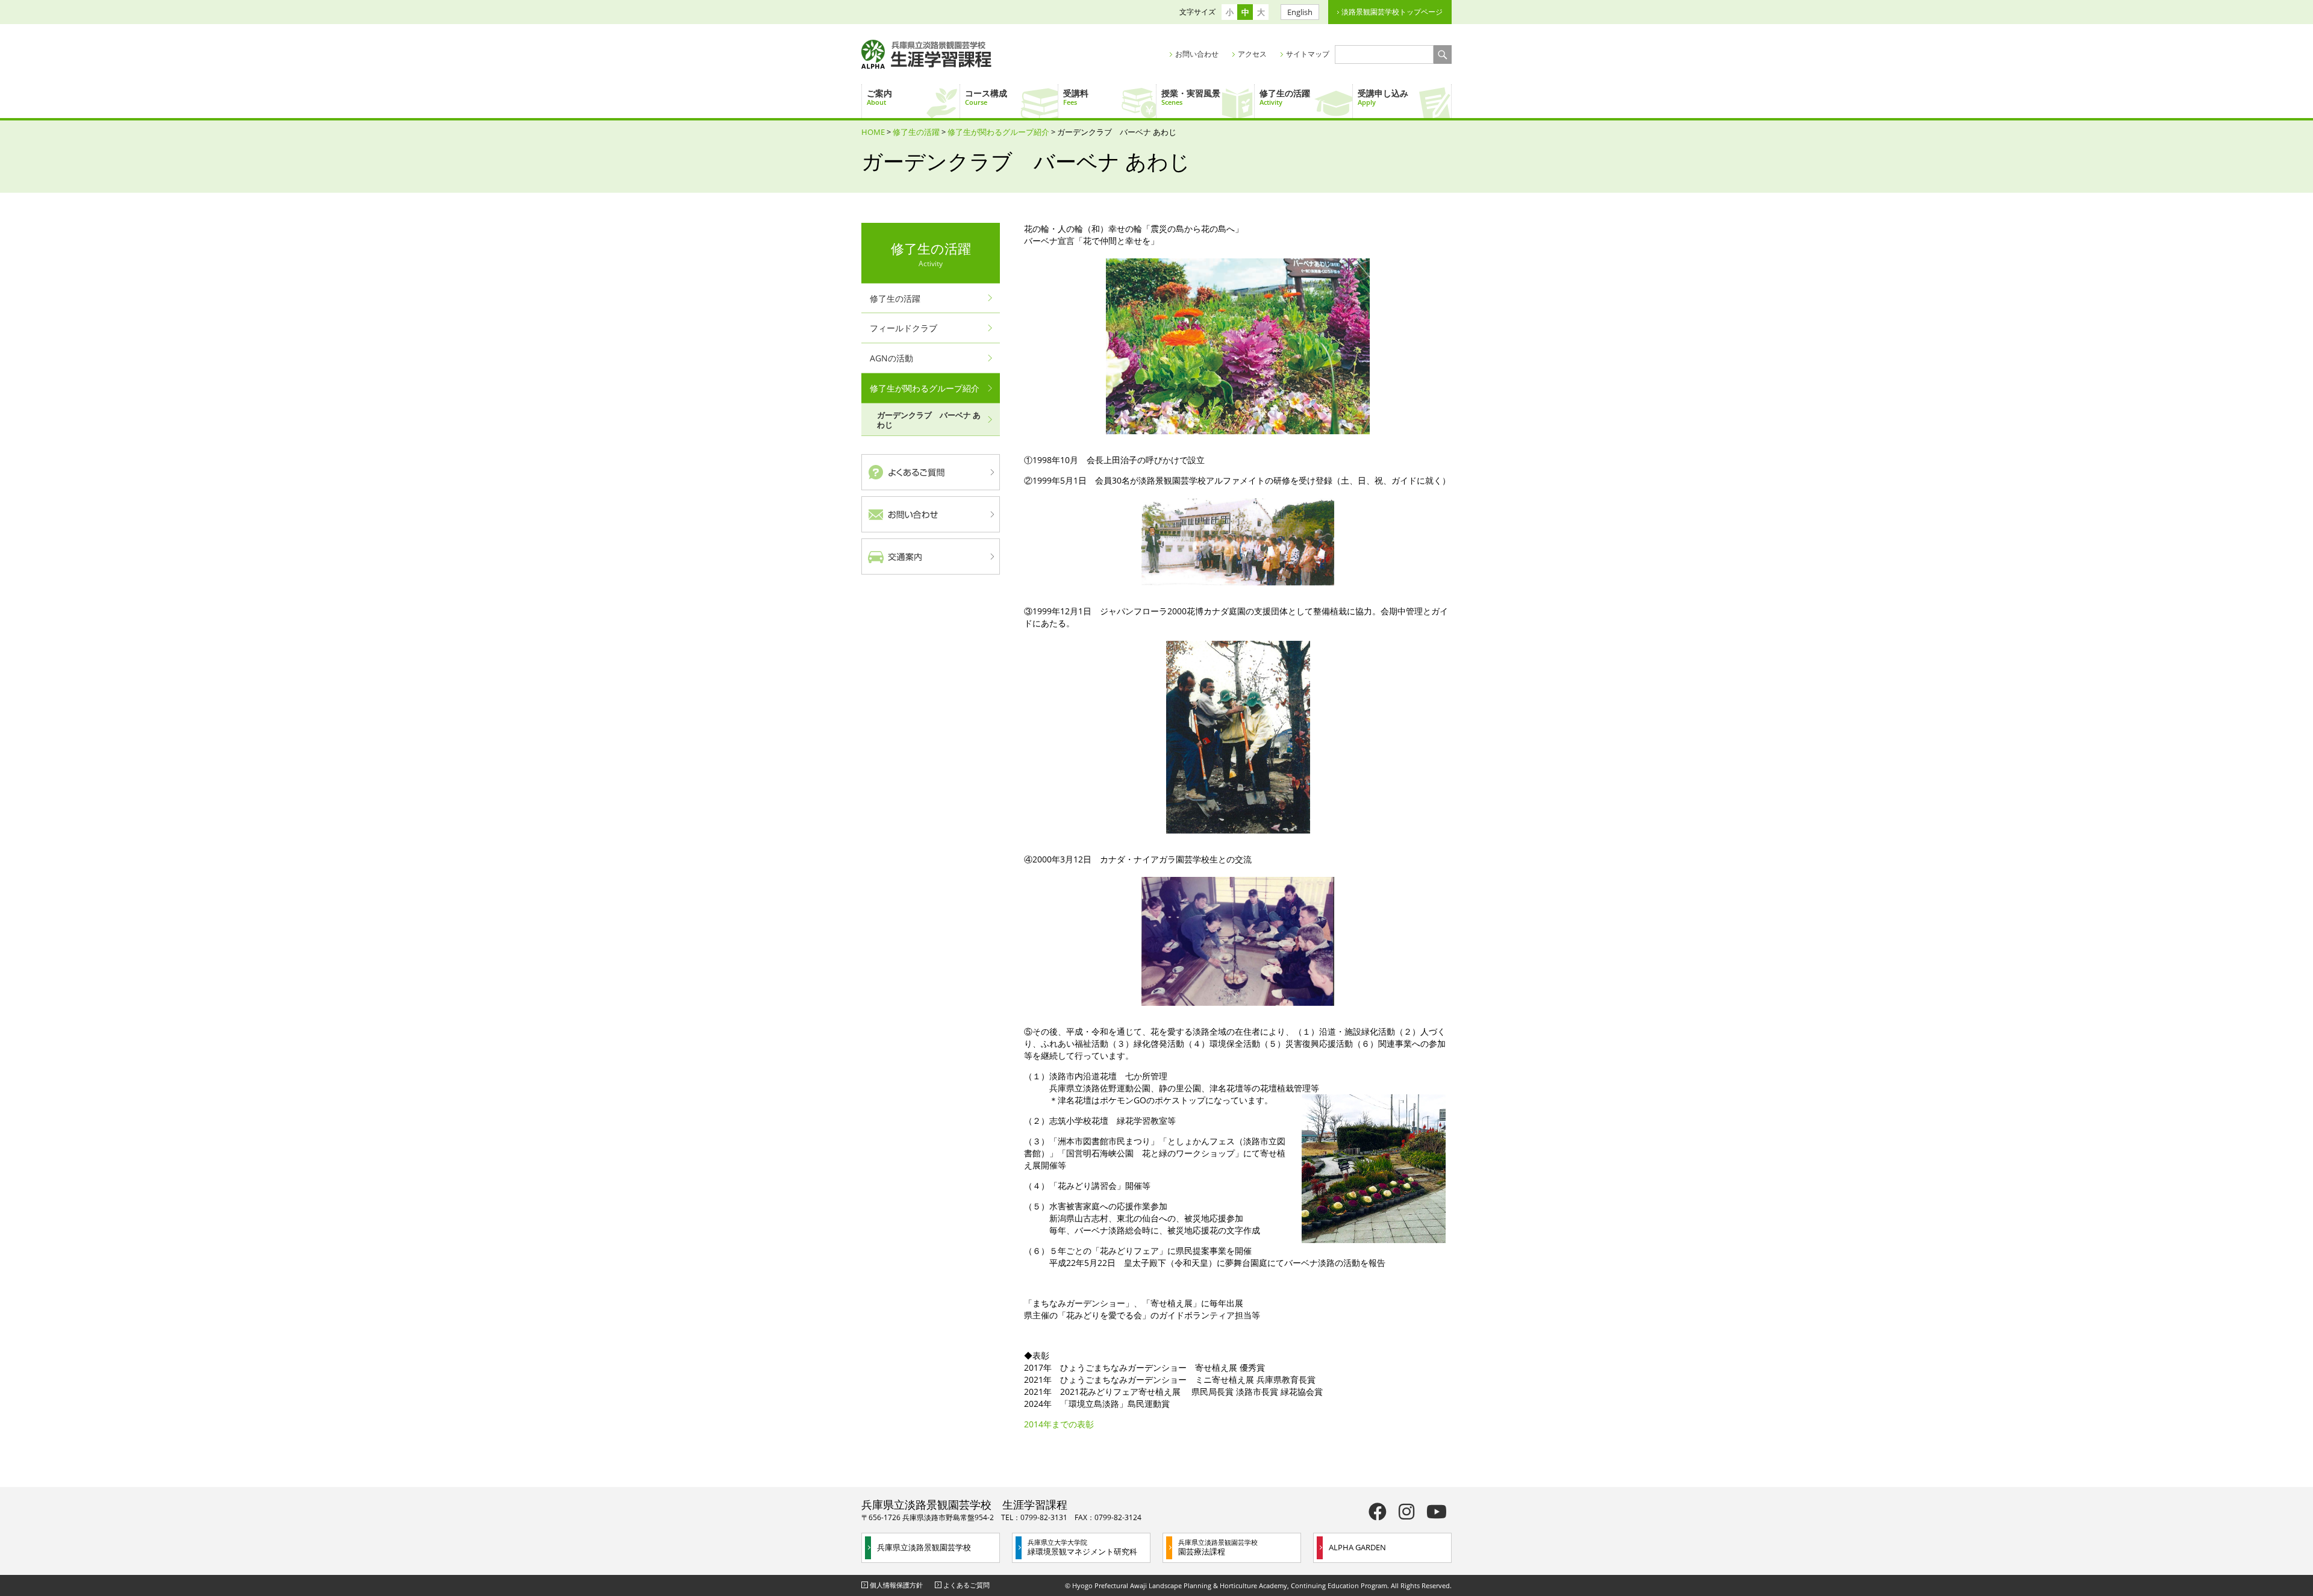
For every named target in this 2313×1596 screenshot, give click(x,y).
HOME (873, 132)
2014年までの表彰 (1059, 1424)
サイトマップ (1308, 54)
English (1300, 12)
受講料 (1076, 97)
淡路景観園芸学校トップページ (1392, 12)
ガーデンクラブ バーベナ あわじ (929, 420)
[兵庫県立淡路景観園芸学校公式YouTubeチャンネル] (1437, 1511)
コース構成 (986, 97)
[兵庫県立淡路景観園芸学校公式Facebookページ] (1378, 1511)
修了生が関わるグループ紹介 (998, 132)
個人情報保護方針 (896, 1585)
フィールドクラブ (904, 328)
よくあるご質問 (966, 1585)
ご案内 (879, 97)
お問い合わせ (1197, 54)
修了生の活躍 (1285, 97)
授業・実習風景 (1191, 97)
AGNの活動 (891, 358)
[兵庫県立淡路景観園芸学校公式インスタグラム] (1406, 1511)
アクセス (1252, 54)
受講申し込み (1383, 97)
